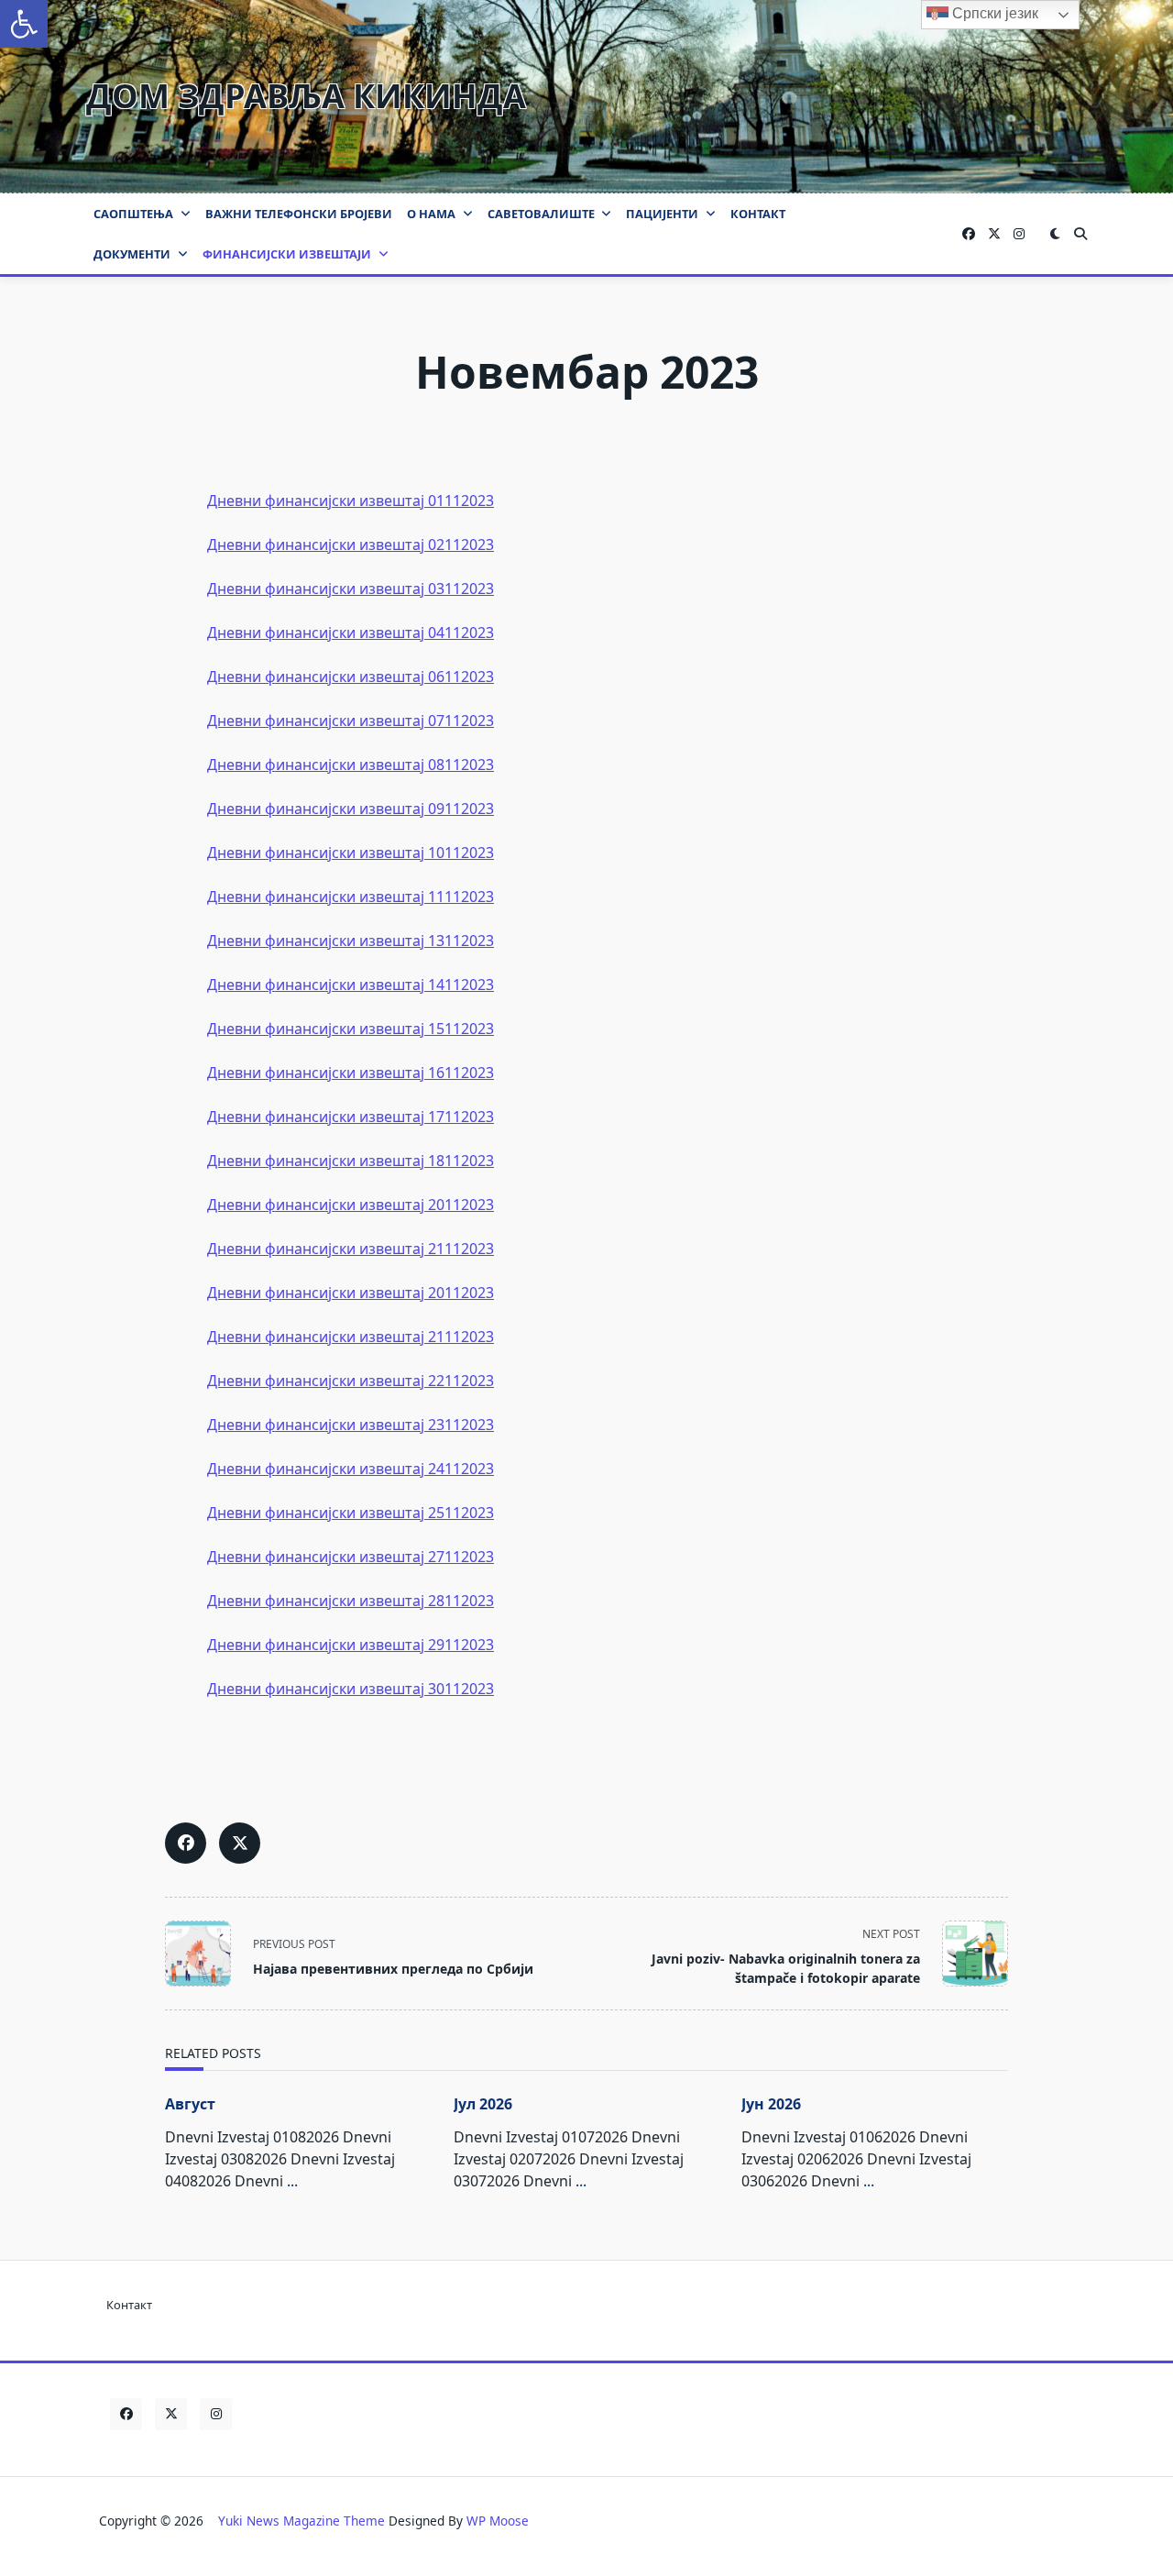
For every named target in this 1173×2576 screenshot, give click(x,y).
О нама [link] (431, 214)
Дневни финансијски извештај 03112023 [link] (351, 589)
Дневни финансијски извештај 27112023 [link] (351, 1557)
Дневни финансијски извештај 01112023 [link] (351, 501)
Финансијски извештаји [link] (287, 254)
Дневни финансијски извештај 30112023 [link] (351, 1689)
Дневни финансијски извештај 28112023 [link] (351, 1601)
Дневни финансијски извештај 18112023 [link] (351, 1161)
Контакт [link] (758, 214)
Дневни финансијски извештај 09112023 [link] (351, 809)
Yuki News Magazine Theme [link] (301, 2521)
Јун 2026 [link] (771, 2104)
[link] (24, 24)
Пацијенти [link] (662, 214)
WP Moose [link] (498, 2521)
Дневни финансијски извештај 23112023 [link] (351, 1425)
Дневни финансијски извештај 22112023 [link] (351, 1381)
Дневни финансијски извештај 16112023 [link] (351, 1073)
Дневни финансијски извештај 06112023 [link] (351, 677)
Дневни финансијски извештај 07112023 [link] (351, 721)
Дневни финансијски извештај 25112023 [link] (351, 1513)
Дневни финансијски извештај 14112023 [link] (351, 985)
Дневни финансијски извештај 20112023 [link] (351, 1205)
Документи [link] (132, 254)
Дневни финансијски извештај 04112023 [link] (351, 633)
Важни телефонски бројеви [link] (299, 214)
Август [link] (190, 2104)
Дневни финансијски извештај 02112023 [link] (351, 545)
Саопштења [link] (133, 214)
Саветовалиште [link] (541, 214)
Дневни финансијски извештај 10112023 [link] (351, 853)
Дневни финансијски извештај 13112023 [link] (351, 941)
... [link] (292, 2181)
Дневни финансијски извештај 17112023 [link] (351, 1117)
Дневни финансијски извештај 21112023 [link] (351, 1249)
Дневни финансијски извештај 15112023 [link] (351, 1029)
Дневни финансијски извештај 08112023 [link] (351, 765)
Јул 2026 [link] (483, 2104)
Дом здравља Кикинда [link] (306, 96)
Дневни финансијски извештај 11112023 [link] (351, 897)
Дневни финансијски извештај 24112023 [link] (351, 1469)
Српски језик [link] (993, 13)
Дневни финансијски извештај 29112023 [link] (351, 1645)
